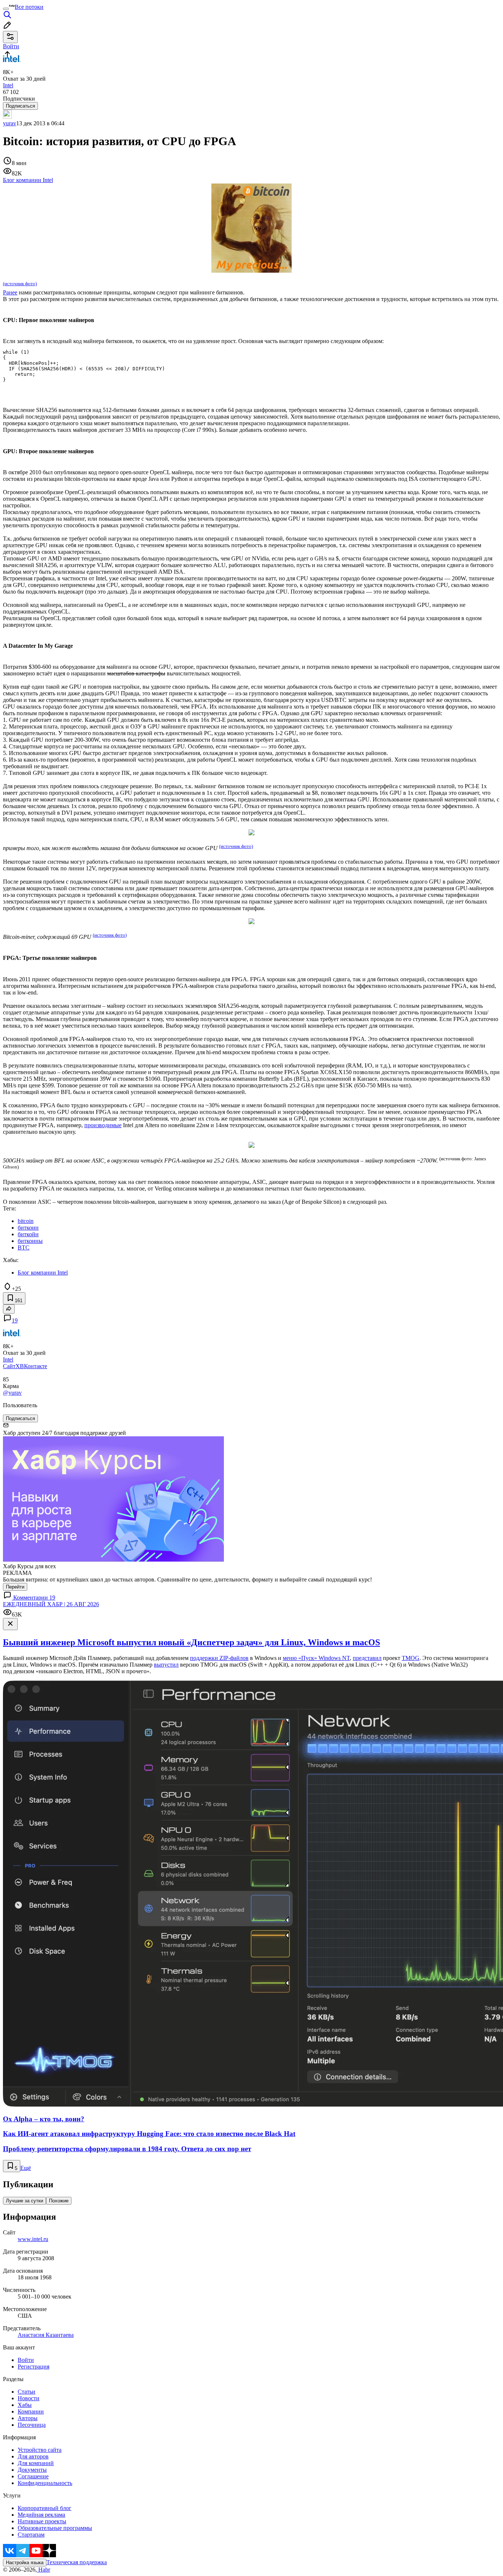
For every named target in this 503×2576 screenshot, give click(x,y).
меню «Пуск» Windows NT (316, 1658)
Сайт (9, 1366)
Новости (29, 2398)
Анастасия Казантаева (46, 2335)
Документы (32, 2470)
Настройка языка (25, 2563)
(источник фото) (20, 284)
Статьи (27, 2392)
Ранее (10, 292)
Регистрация (34, 2367)
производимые (103, 1125)
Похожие (59, 2201)
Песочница (32, 2425)
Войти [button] (11, 46)
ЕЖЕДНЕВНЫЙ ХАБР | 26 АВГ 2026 (51, 1604)
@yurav (12, 1393)
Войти (26, 2360)
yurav (10, 123)
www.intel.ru (33, 2239)
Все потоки (29, 7)
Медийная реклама (41, 2515)
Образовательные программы (55, 2528)
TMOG (411, 1658)
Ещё (26, 2168)
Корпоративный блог (45, 2508)
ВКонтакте (34, 1366)
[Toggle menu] (6, 9)
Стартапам (31, 2535)
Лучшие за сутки (24, 2201)
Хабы (25, 2405)
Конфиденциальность (45, 2483)
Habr (43, 2570)
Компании (31, 2411)
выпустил (166, 1665)
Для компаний (36, 2463)
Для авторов (33, 2456)
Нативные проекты (42, 2521)
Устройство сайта (40, 2450)
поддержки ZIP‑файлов (219, 1658)
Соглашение (33, 2476)
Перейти (15, 1587)
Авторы (28, 2418)
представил (367, 1658)
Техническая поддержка (77, 2562)
